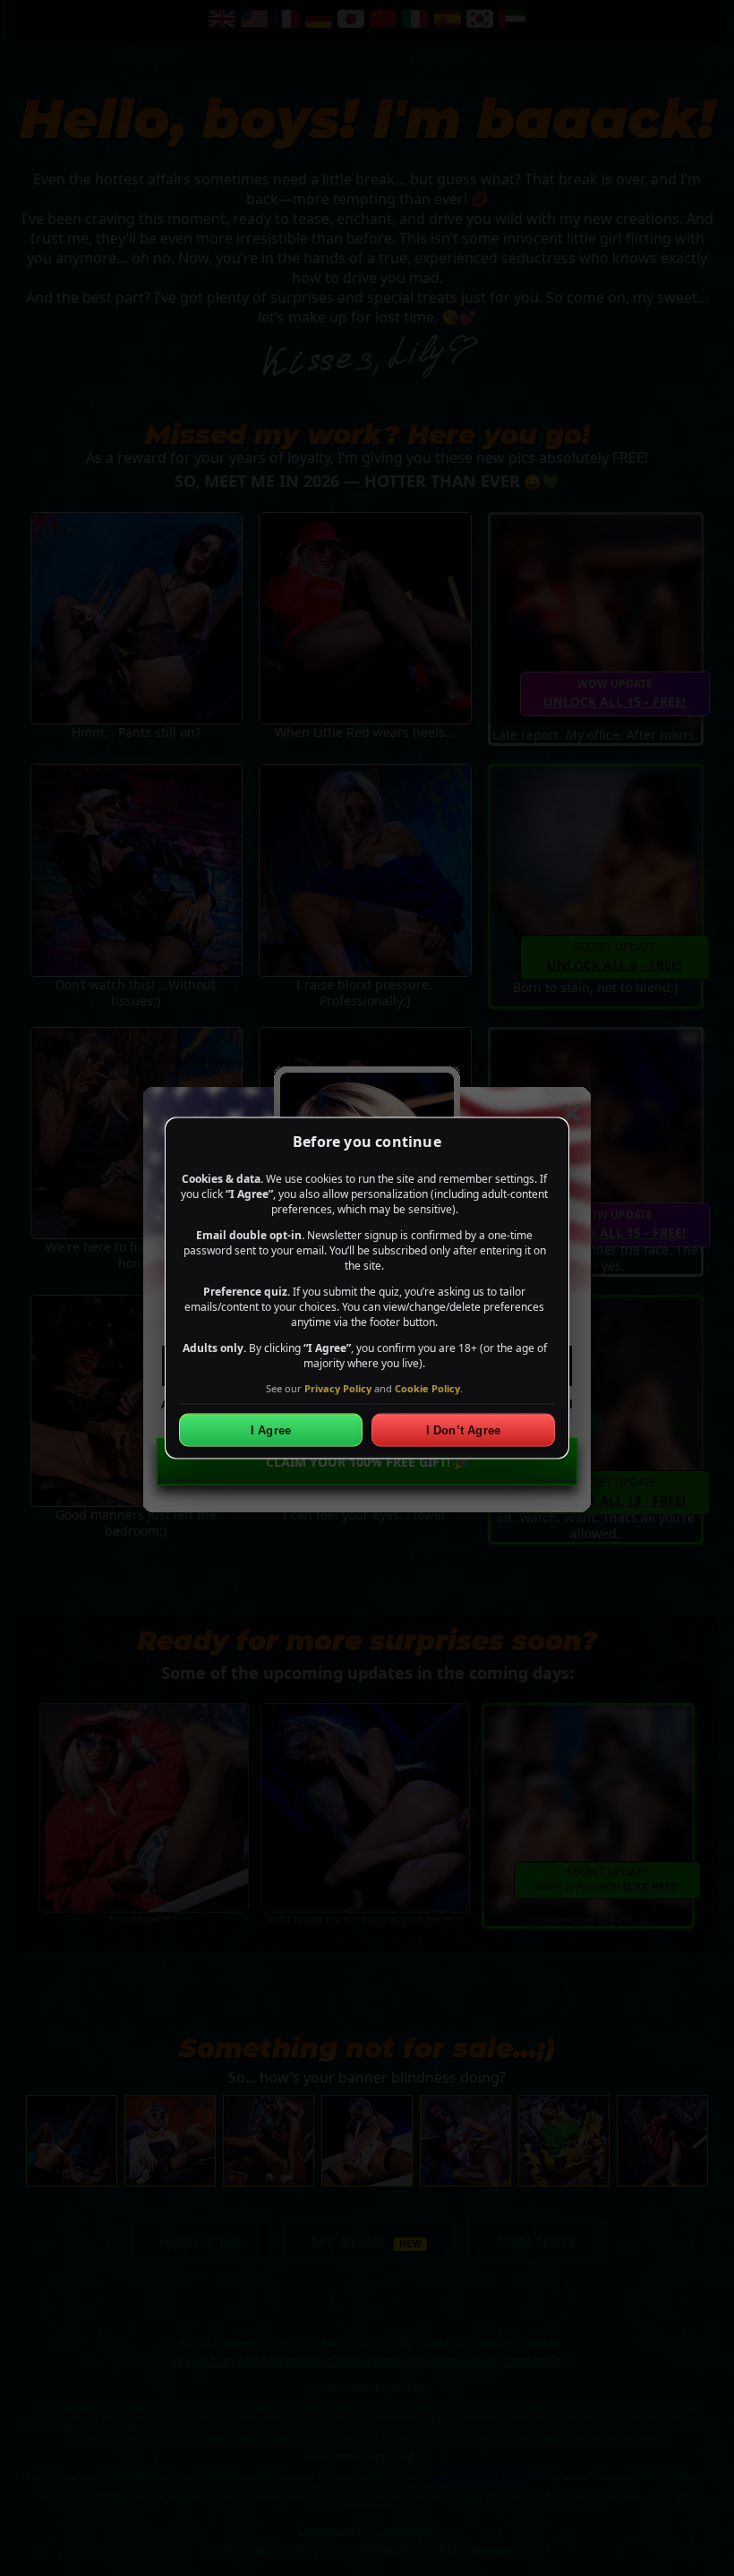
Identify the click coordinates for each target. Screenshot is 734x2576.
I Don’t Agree (464, 1430)
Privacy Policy (338, 1387)
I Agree (271, 1430)
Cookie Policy (427, 1387)
